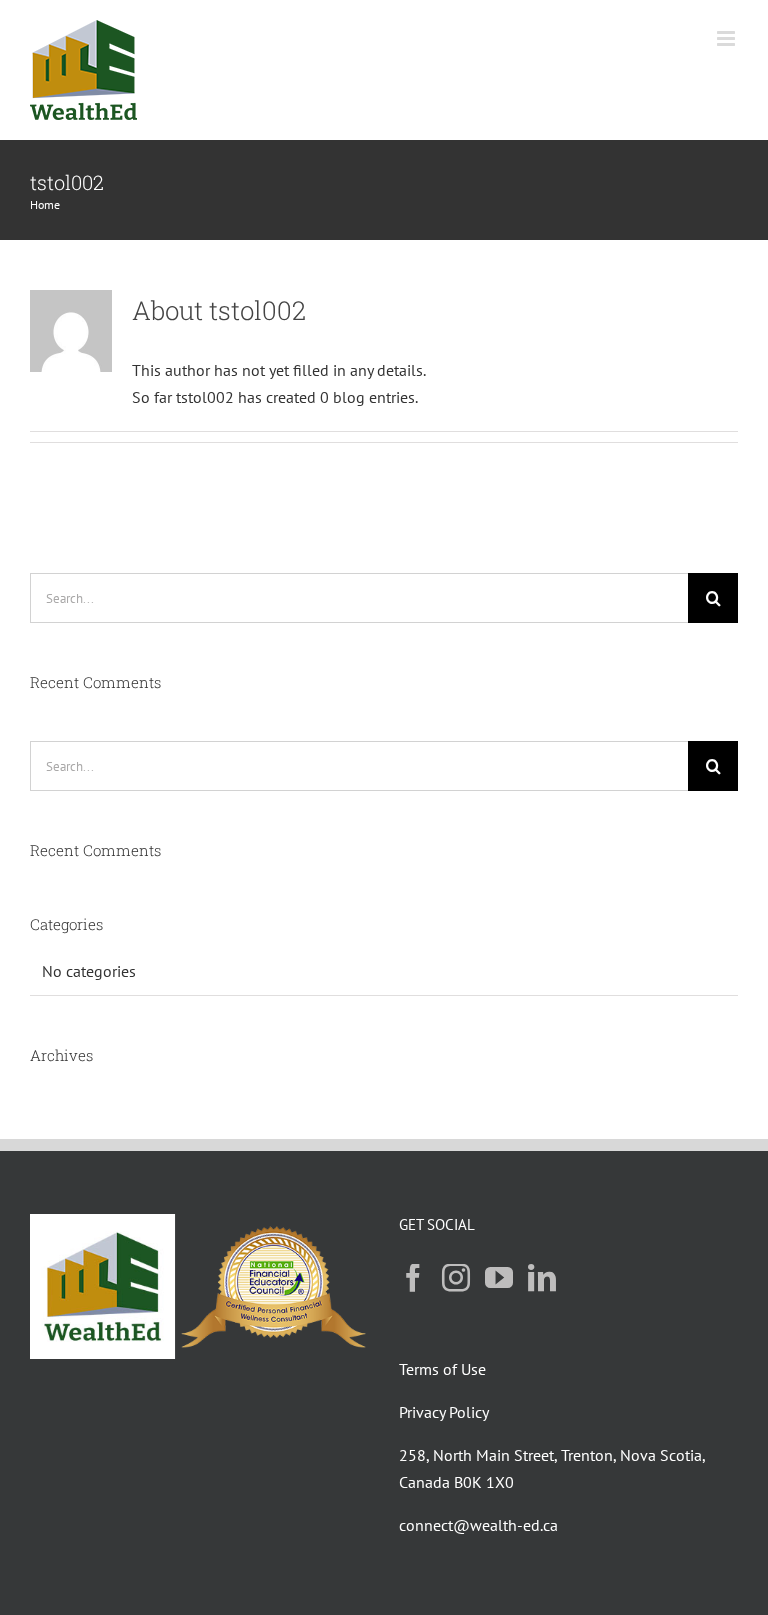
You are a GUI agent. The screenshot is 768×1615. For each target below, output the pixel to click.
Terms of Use (442, 1369)
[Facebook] (413, 1278)
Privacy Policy (444, 1412)
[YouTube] (499, 1278)
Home (45, 204)
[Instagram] (456, 1278)
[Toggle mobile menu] (727, 38)
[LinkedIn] (542, 1278)
